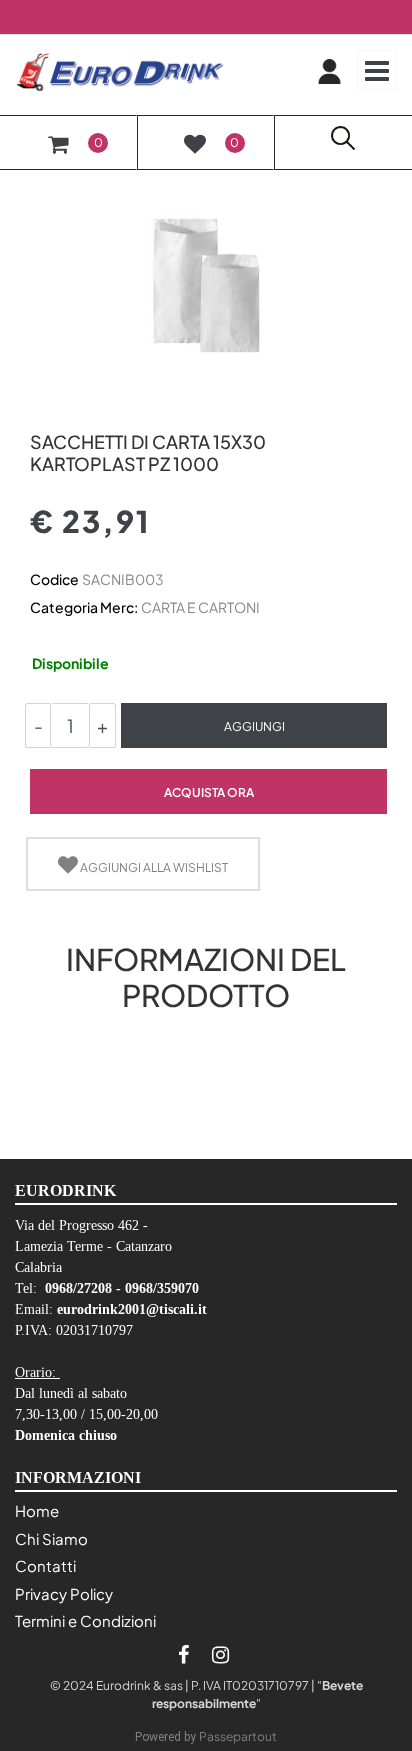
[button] (206, 283)
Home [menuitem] (37, 1510)
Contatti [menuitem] (45, 1565)
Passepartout (238, 1736)
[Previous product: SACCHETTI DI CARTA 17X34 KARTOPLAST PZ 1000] (41, 407)
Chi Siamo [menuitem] (51, 1538)
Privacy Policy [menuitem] (64, 1593)
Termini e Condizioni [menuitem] (85, 1620)
